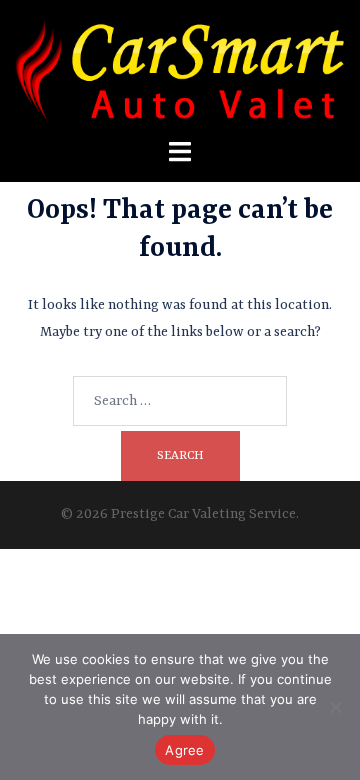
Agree (184, 750)
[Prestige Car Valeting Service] (180, 69)
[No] (335, 707)
